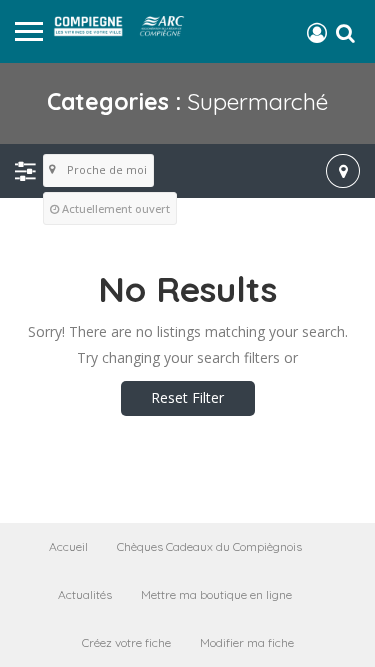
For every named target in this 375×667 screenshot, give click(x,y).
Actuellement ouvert (116, 208)
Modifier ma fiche (247, 642)
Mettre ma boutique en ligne (216, 594)
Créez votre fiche (126, 642)
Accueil (68, 546)
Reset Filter (187, 397)
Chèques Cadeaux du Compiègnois (209, 546)
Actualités (85, 594)
